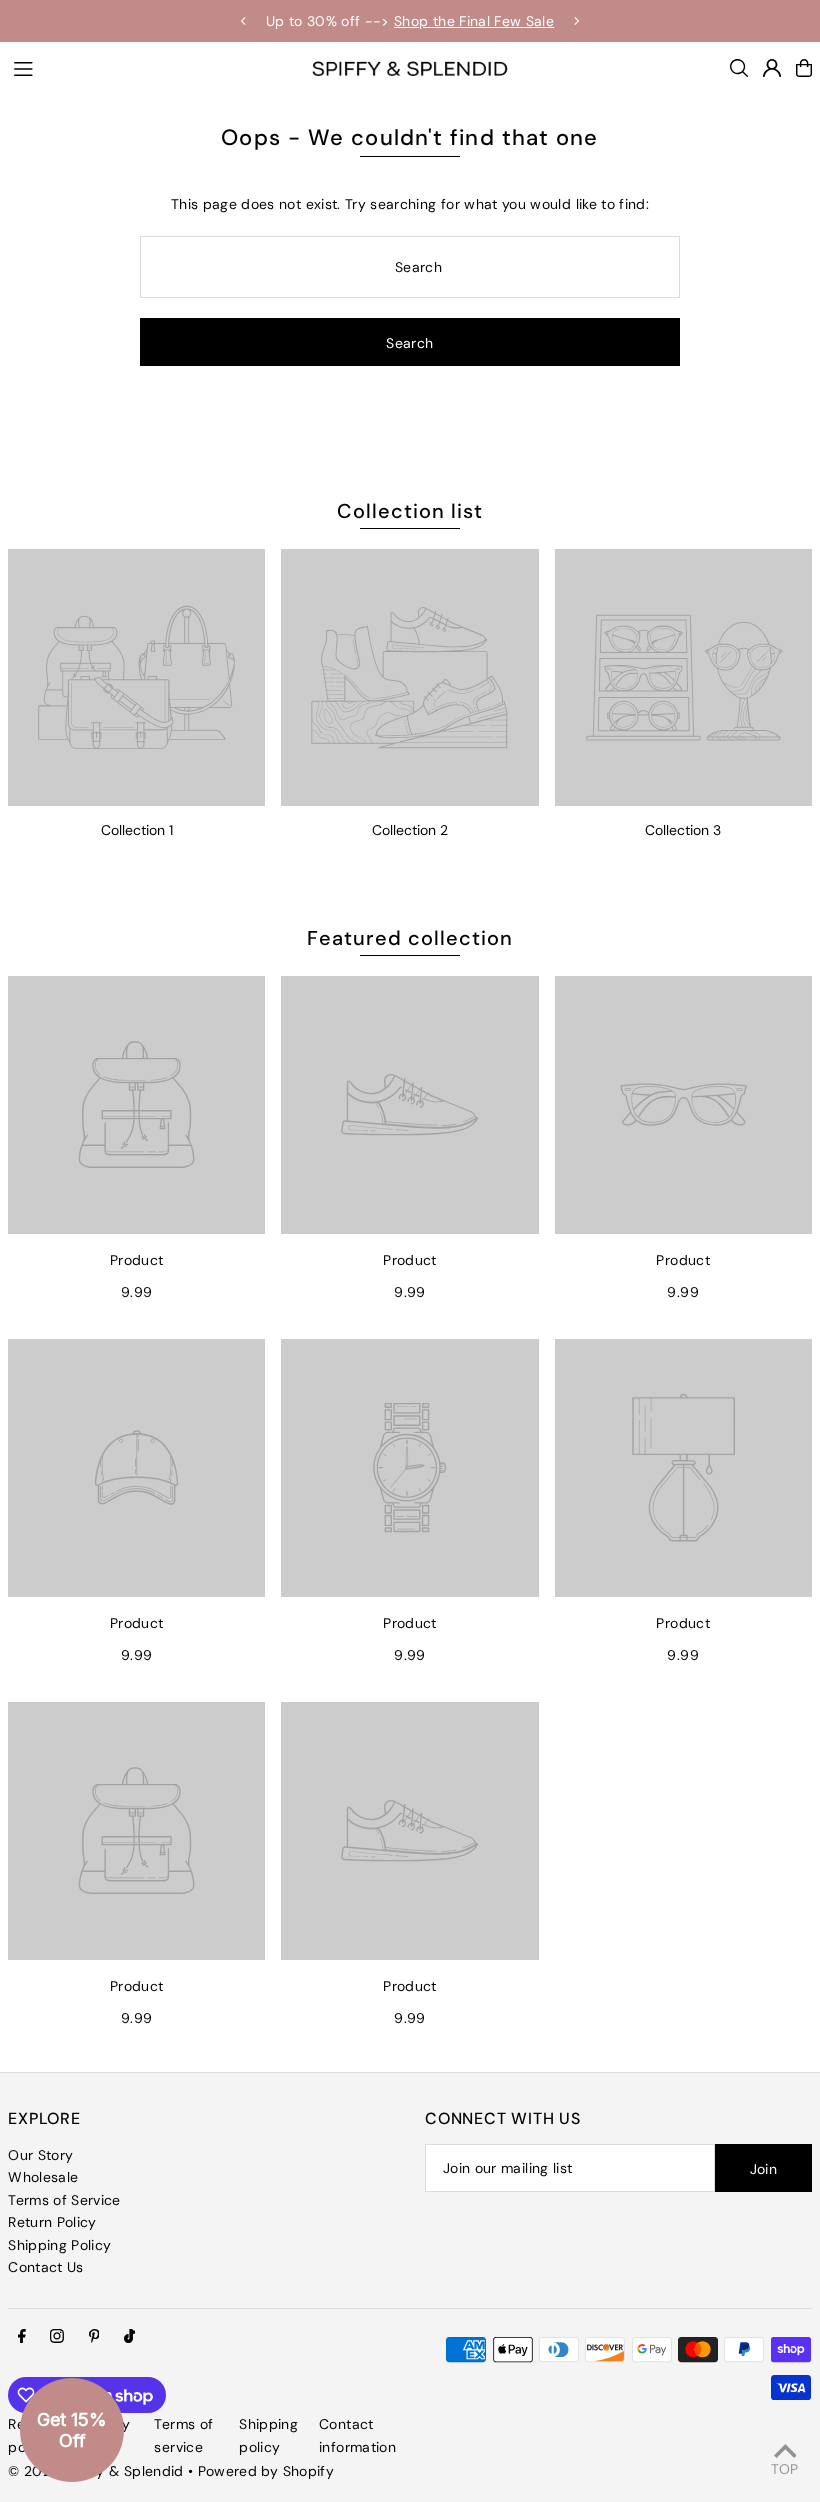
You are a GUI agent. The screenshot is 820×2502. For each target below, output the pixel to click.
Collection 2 (410, 830)
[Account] (772, 68)
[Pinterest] (94, 2337)
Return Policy (52, 2222)
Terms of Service (64, 2200)
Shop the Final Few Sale (474, 21)
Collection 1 (137, 830)
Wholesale (43, 2177)
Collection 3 (683, 830)
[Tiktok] (129, 2337)
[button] (72, 2430)
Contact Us (46, 2267)
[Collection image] (136, 677)
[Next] (576, 21)
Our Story (40, 2155)
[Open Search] (739, 68)
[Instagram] (57, 2337)
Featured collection (410, 938)
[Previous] (244, 21)
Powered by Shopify (266, 2471)
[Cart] (804, 68)
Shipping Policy (59, 2245)
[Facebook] (22, 2337)
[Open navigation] (152, 67)
